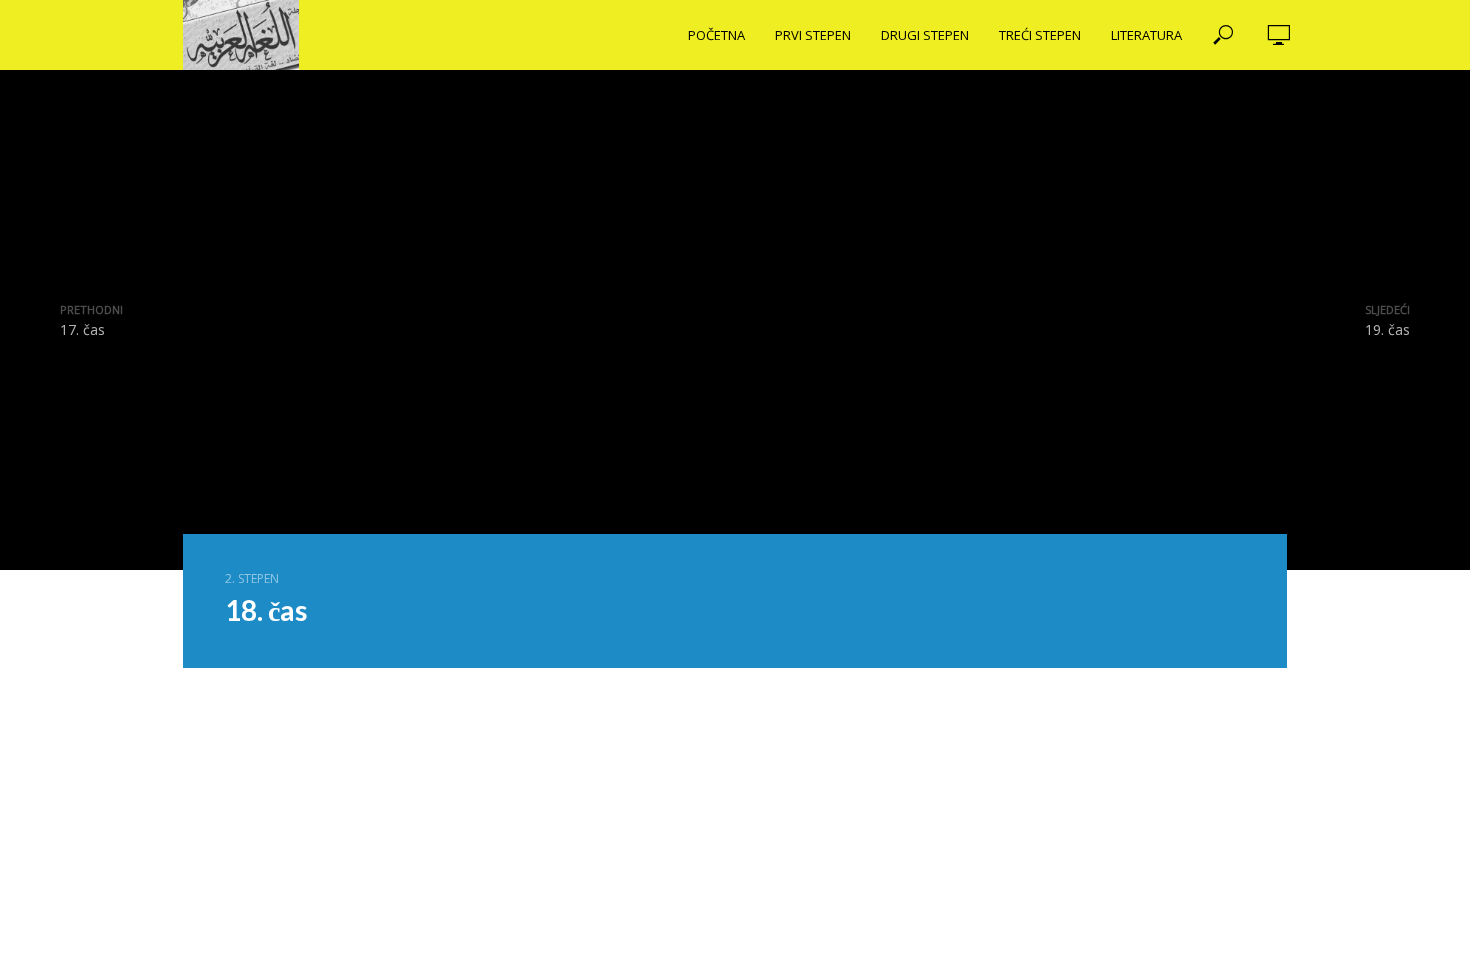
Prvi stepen (813, 35)
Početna (716, 35)
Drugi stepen (925, 35)
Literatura (1146, 35)
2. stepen (252, 578)
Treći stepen (1040, 35)
